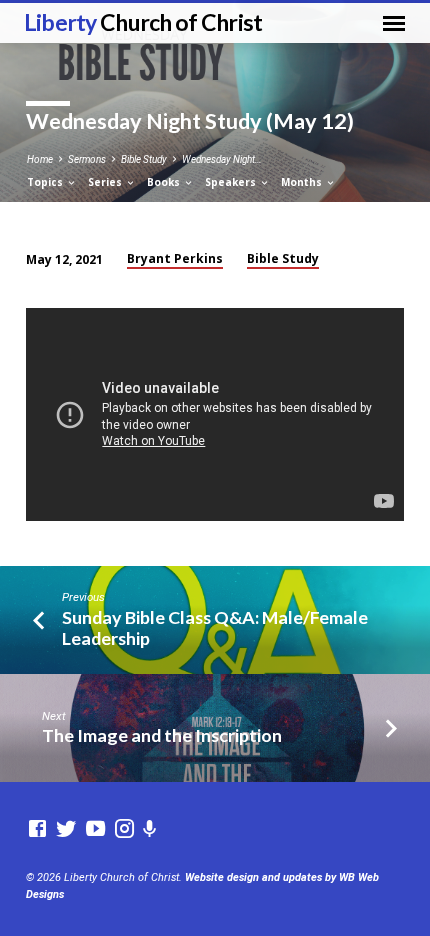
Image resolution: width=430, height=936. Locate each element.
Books (165, 182)
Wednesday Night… (222, 159)
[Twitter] (66, 829)
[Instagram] (124, 829)
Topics (46, 182)
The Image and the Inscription (162, 735)
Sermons (87, 159)
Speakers (232, 182)
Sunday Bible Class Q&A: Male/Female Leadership (215, 627)
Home (40, 159)
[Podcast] (150, 829)
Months (303, 182)
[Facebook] (37, 829)
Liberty (143, 22)
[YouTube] (95, 829)
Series (106, 182)
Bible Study (144, 159)
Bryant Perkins (175, 258)
